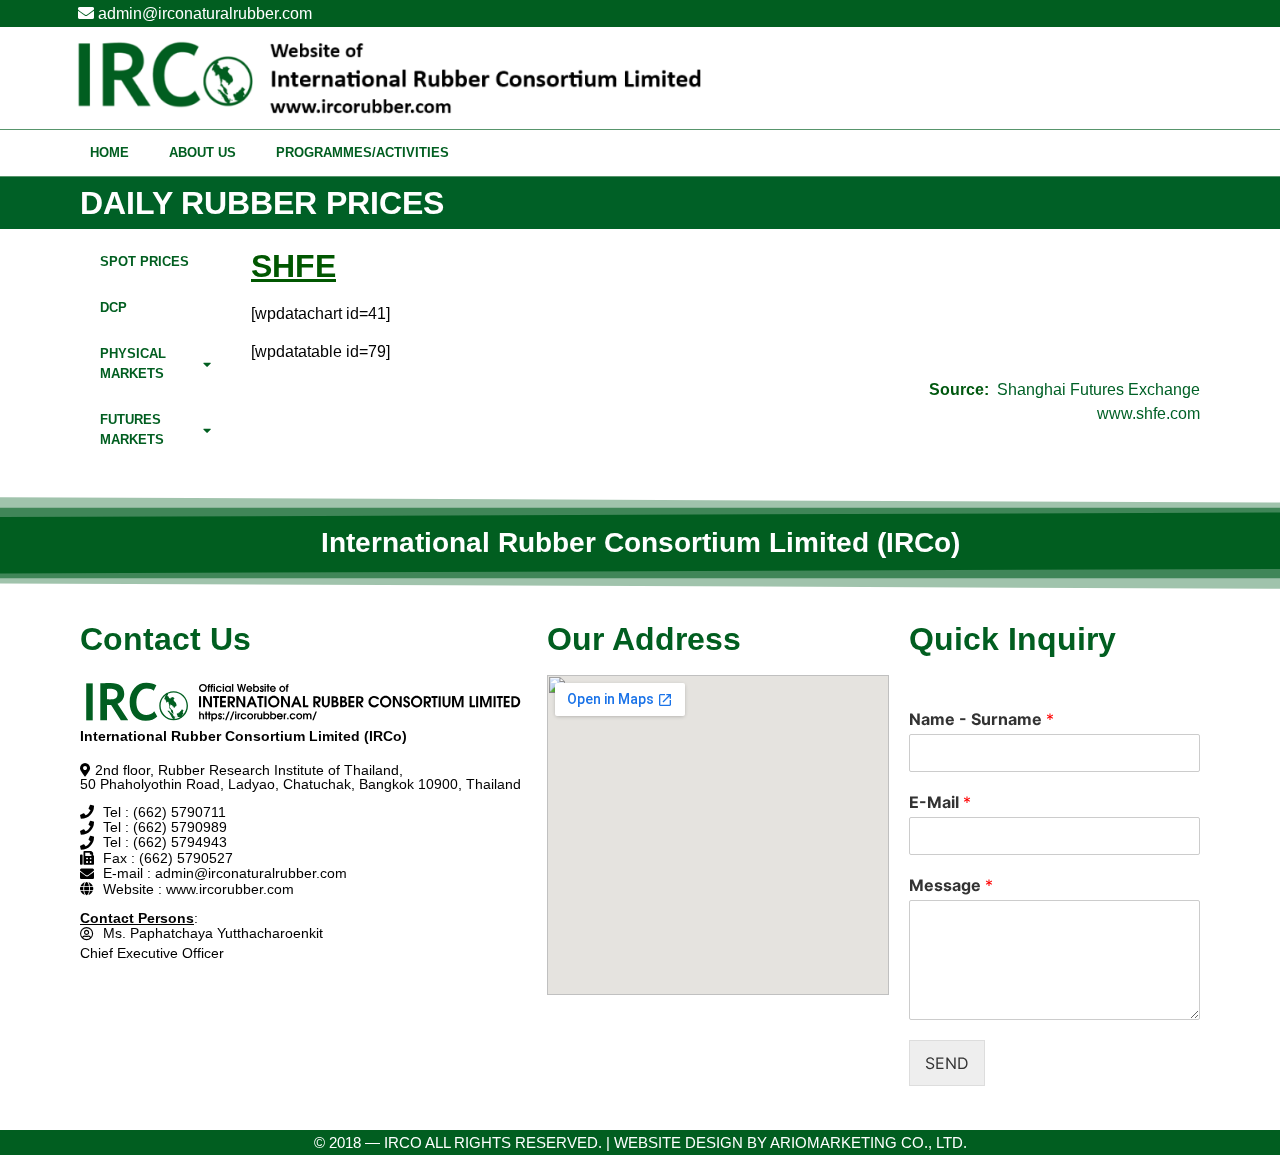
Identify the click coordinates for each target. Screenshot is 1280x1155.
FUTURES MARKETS (132, 429)
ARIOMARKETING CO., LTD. (868, 1142)
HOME (109, 152)
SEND (947, 1063)
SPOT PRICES (144, 261)
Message (951, 885)
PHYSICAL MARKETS (133, 363)
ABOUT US (202, 152)
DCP (113, 307)
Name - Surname (981, 719)
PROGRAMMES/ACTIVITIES (362, 152)
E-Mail (940, 802)
